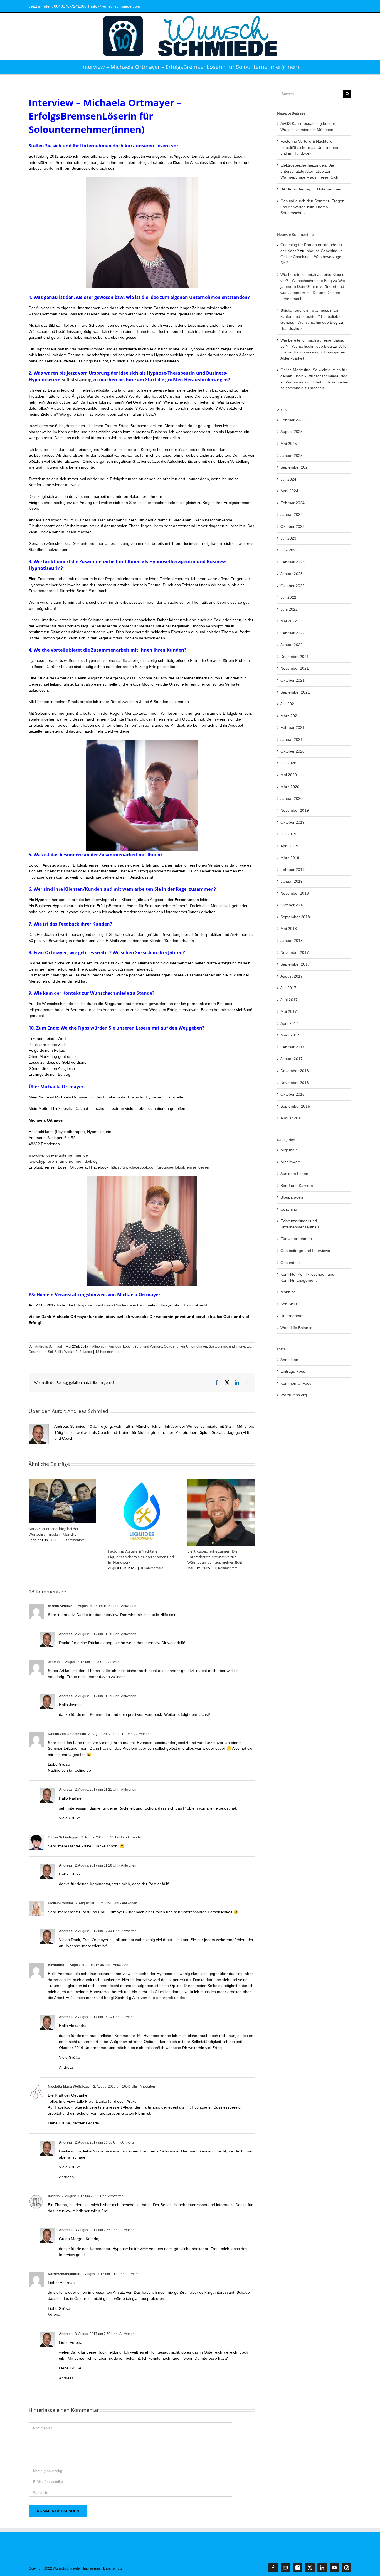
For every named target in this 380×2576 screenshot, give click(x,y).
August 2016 (292, 1118)
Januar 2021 (292, 739)
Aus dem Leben (121, 1347)
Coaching (171, 1347)
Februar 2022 (293, 633)
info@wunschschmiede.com (116, 6)
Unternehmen (293, 1316)
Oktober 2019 (293, 822)
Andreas (111, 1010)
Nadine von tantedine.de (67, 1734)
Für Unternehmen (194, 1347)
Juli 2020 (288, 763)
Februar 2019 (293, 870)
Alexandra (56, 1965)
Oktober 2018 (293, 905)
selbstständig (77, 380)
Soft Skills (55, 1352)
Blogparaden (292, 1197)
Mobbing (288, 1292)
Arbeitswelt (290, 1162)
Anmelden (289, 1360)
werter (49, 168)
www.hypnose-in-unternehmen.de (59, 1155)
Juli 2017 (288, 988)
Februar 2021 (293, 727)
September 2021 (295, 692)
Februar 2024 (293, 503)
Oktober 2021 (293, 680)
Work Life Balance (78, 1352)
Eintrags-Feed (293, 1371)
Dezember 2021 (295, 657)
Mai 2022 (289, 621)
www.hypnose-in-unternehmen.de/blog (63, 1161)
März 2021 (290, 716)
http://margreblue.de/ (167, 1998)
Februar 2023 (293, 562)
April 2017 (289, 1023)
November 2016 (295, 1083)
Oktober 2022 (293, 586)
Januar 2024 (292, 514)
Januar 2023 (292, 574)
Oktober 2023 (293, 526)
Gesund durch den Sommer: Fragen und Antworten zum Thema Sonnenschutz (312, 207)
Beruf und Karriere (148, 1347)
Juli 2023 (288, 538)
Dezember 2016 (295, 1071)
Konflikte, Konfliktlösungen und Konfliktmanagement (307, 1277)
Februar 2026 (293, 420)
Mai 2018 (289, 929)
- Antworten (127, 1606)
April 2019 (289, 846)
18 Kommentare (108, 1352)
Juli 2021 (288, 704)
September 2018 (295, 917)
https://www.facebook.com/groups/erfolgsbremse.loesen (160, 1167)
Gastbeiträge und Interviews (230, 1347)
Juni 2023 (289, 550)
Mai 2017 (289, 1011)
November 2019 (295, 810)
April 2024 (289, 491)
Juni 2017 (289, 1000)
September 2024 (295, 467)
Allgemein (100, 1347)
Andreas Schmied (49, 1347)
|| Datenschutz (111, 2568)
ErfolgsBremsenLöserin (226, 156)
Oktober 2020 (293, 751)
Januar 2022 (292, 645)
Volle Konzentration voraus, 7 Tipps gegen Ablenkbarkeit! (314, 352)
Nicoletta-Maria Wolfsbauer (69, 2087)
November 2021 (295, 668)
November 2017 (295, 952)
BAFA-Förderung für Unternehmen (311, 189)
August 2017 (292, 976)
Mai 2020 (289, 775)
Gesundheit (37, 1352)
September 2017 (295, 964)
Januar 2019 (292, 881)
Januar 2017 (292, 1059)
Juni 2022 (289, 609)
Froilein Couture (61, 1903)
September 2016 (295, 1106)
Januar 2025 (292, 456)
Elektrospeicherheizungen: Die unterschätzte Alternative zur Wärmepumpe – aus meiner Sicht (215, 1557)
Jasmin (54, 1662)
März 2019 (290, 858)
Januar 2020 (292, 798)
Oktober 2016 (293, 1094)
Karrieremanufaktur (64, 2274)
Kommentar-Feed (296, 1383)
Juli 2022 (288, 597)
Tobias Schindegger (63, 1837)
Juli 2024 (288, 479)
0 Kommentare (74, 1540)
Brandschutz (291, 328)
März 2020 (290, 787)
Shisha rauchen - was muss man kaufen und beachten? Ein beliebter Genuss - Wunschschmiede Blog (312, 316)
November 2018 (295, 893)
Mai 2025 (289, 444)
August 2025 (292, 432)
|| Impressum (90, 2568)
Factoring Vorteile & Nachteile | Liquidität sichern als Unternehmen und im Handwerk (141, 1557)
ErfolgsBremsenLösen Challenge (102, 1305)
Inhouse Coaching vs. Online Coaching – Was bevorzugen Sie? (312, 257)
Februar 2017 (293, 1047)
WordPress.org (294, 1395)
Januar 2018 (292, 941)
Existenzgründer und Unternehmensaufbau (300, 1224)
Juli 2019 (288, 834)
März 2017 (290, 1035)
